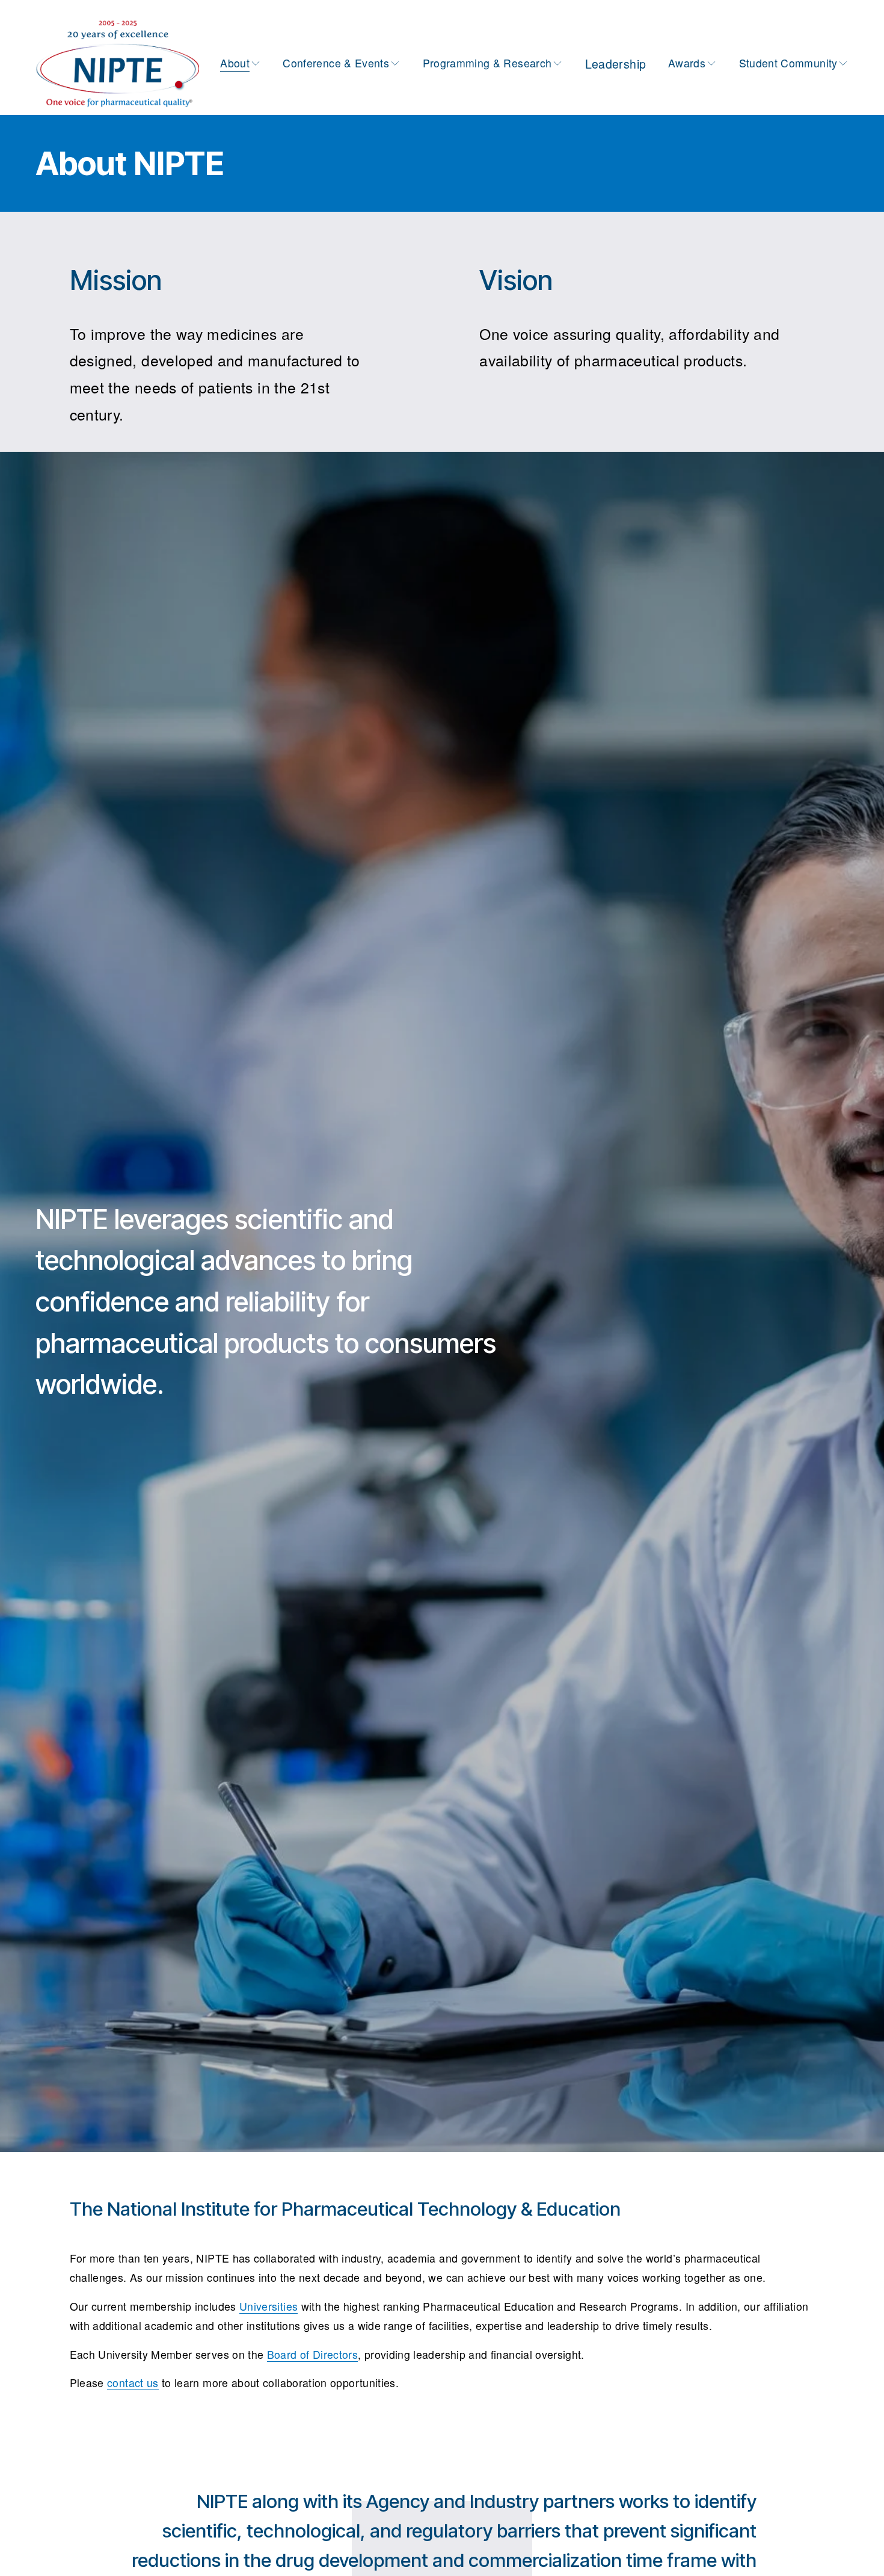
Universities (269, 2306)
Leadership (616, 64)
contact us (133, 2383)
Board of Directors (312, 2354)
